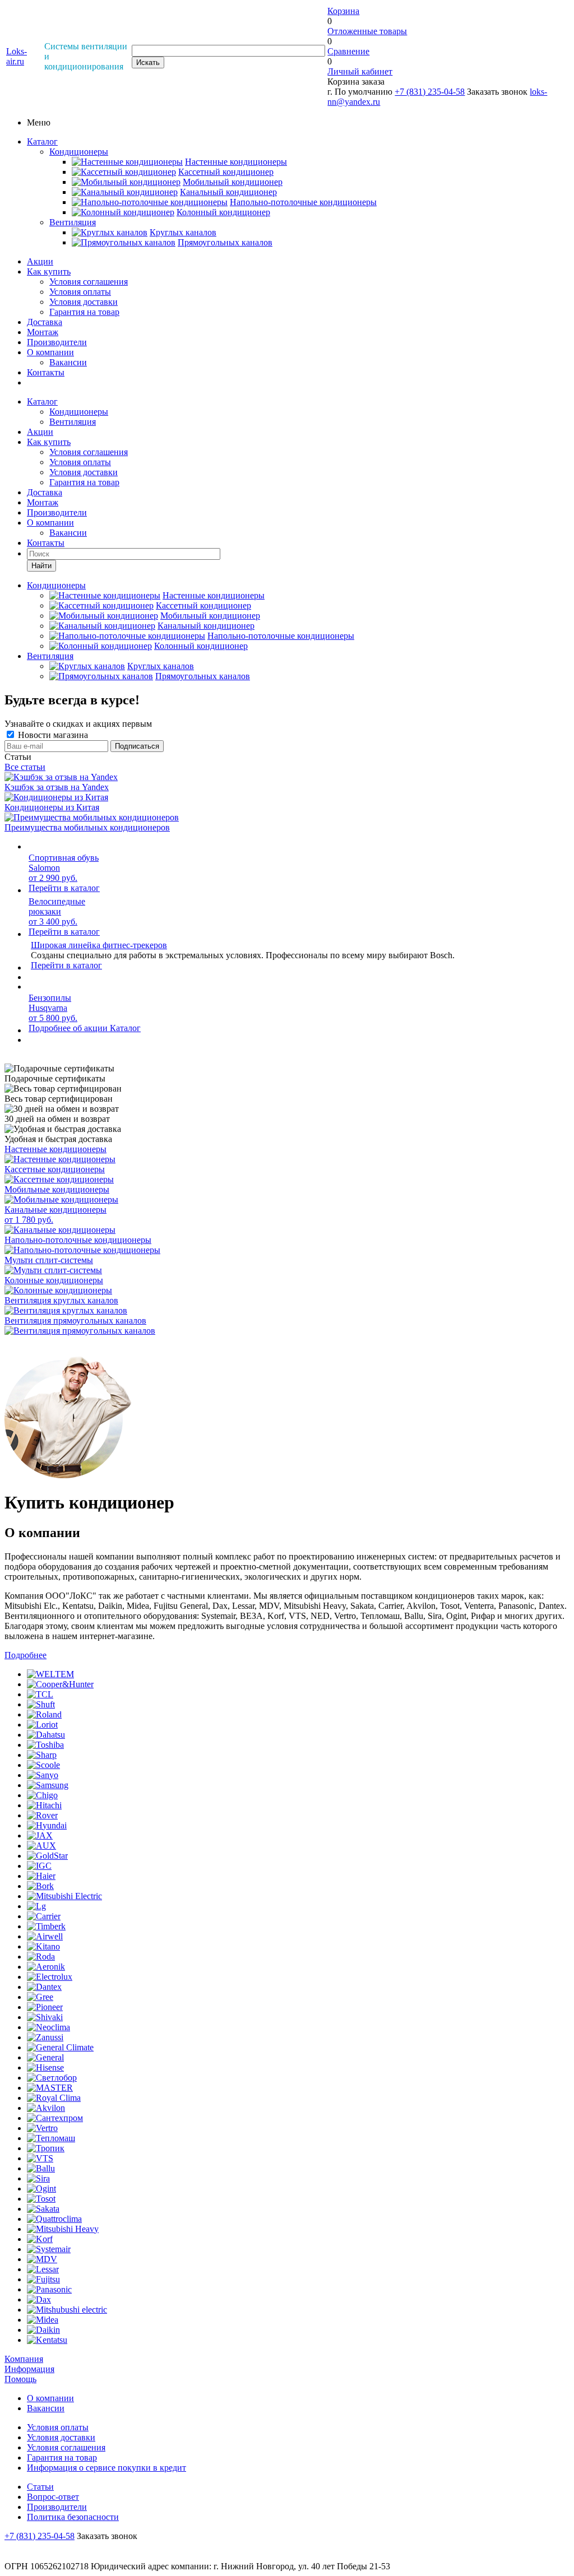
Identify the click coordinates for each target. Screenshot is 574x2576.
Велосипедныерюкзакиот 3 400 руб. (57, 911)
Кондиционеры (79, 152)
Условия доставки (84, 302)
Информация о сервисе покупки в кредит (107, 2468)
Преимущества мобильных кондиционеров (87, 827)
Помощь (20, 2379)
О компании (50, 352)
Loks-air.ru (17, 56)
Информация (29, 2369)
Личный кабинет (360, 71)
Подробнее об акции (69, 1028)
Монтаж (43, 332)
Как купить (49, 271)
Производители (57, 342)
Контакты (46, 372)
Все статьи (25, 767)
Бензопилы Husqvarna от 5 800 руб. (53, 1008)
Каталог (42, 141)
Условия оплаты (80, 292)
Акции (40, 261)
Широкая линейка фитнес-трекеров (99, 945)
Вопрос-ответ (53, 2497)
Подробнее (26, 1655)
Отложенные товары (367, 31)
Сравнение (348, 51)
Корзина (343, 11)
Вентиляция (73, 222)
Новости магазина (52, 735)
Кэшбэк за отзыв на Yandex (57, 787)
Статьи (40, 2487)
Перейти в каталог (64, 888)
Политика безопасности (73, 2517)
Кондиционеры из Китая (52, 807)
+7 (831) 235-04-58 (430, 92)
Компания (24, 2359)
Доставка (45, 322)
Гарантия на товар (84, 312)
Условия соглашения (89, 282)
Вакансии (68, 362)
